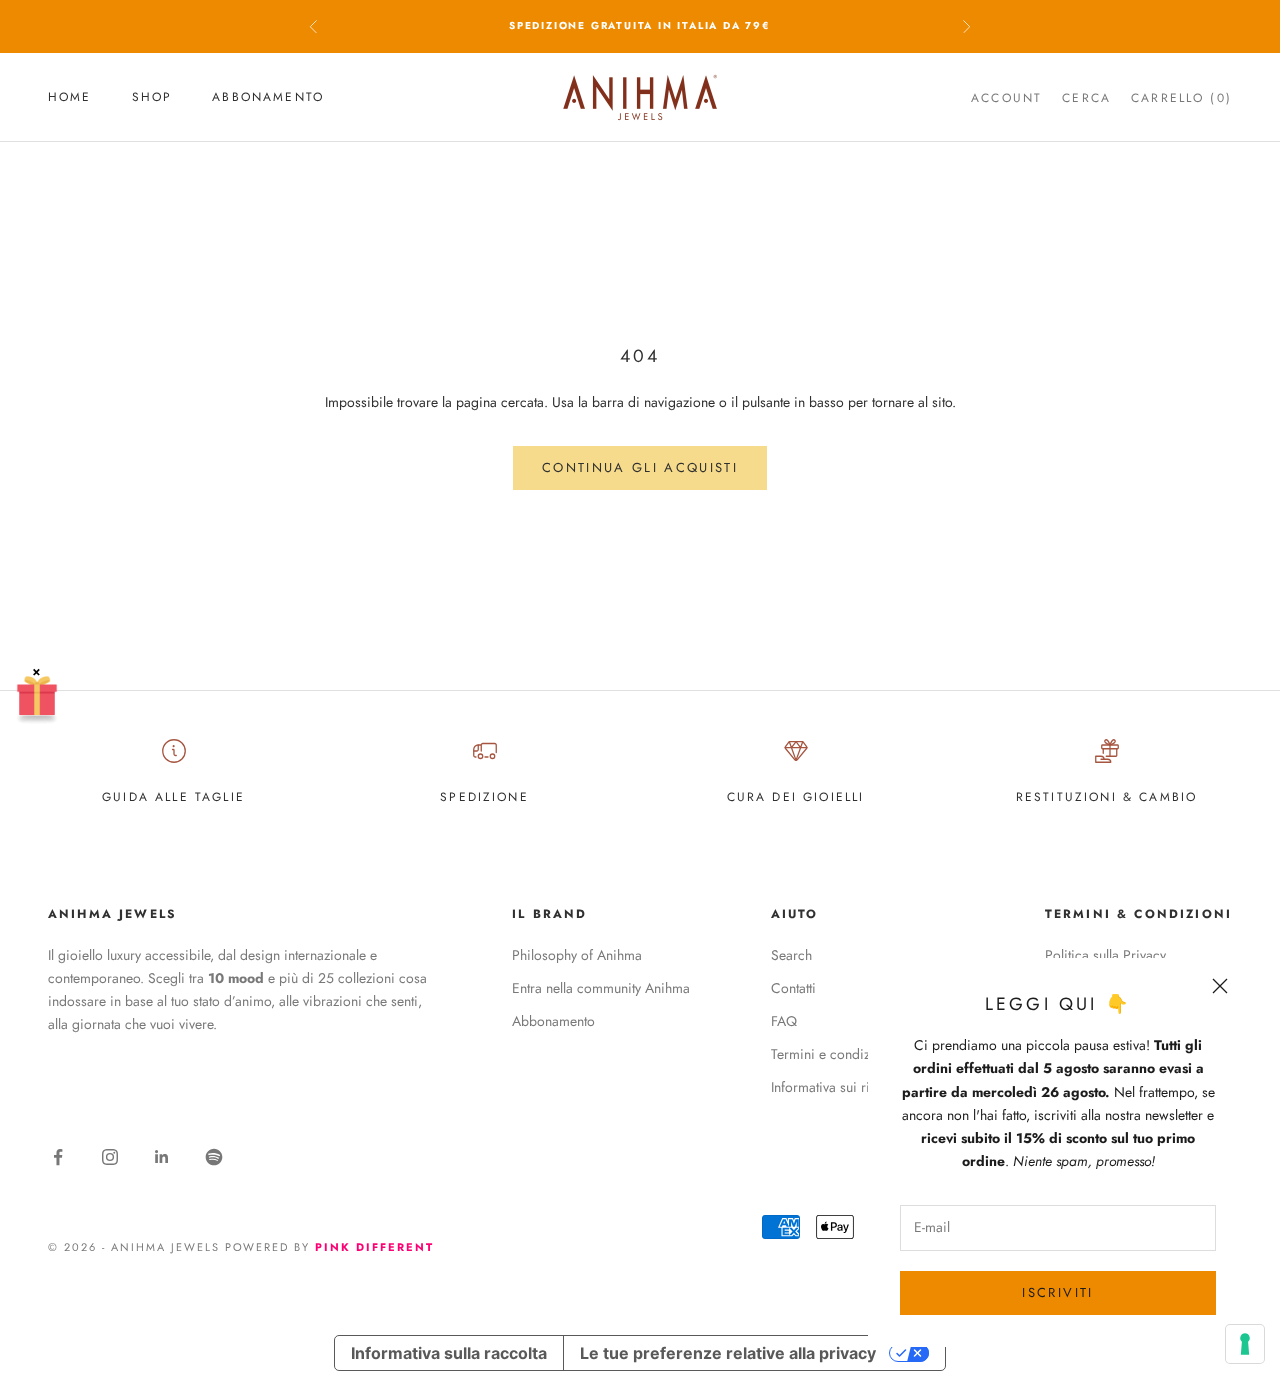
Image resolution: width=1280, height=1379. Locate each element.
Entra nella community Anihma (601, 988)
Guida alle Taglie (173, 797)
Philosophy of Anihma (577, 955)
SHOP (152, 97)
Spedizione (484, 797)
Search (791, 955)
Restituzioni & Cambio (1106, 797)
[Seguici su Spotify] (214, 1157)
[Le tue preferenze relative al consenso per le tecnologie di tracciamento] (1245, 1344)
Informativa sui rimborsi (841, 1087)
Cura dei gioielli (796, 797)
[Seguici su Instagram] (110, 1157)
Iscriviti (1057, 1292)
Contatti (793, 988)
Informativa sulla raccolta (449, 1353)
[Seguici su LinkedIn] (162, 1157)
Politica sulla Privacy (1105, 955)
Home (70, 97)
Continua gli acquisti (640, 467)
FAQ (784, 1021)
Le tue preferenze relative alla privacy (728, 1353)
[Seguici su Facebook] (58, 1157)
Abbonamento (268, 97)
